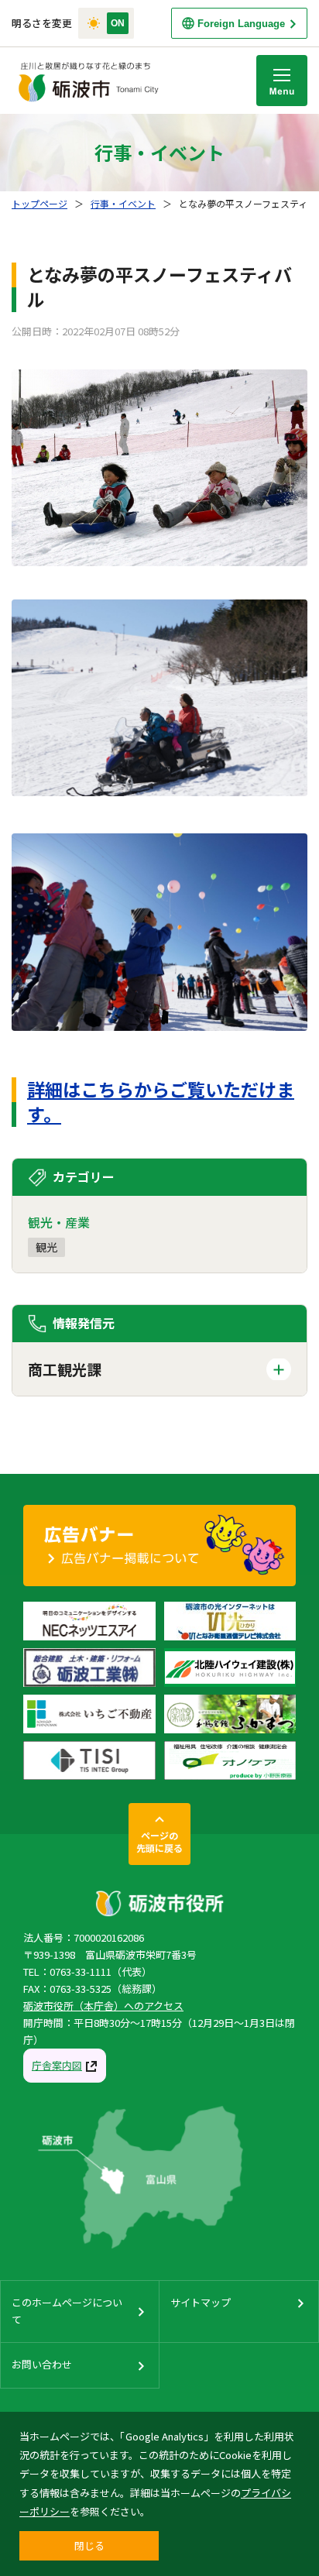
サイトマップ (201, 2302)
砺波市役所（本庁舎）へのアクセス (103, 2006)
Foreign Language (241, 24)
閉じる (89, 2545)
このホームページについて (67, 2311)
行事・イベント (123, 203)
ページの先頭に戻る (159, 1841)
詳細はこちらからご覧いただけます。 (161, 1101)
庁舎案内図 (57, 2065)
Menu (282, 81)
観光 (46, 1247)
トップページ (39, 203)
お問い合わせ (42, 2364)
